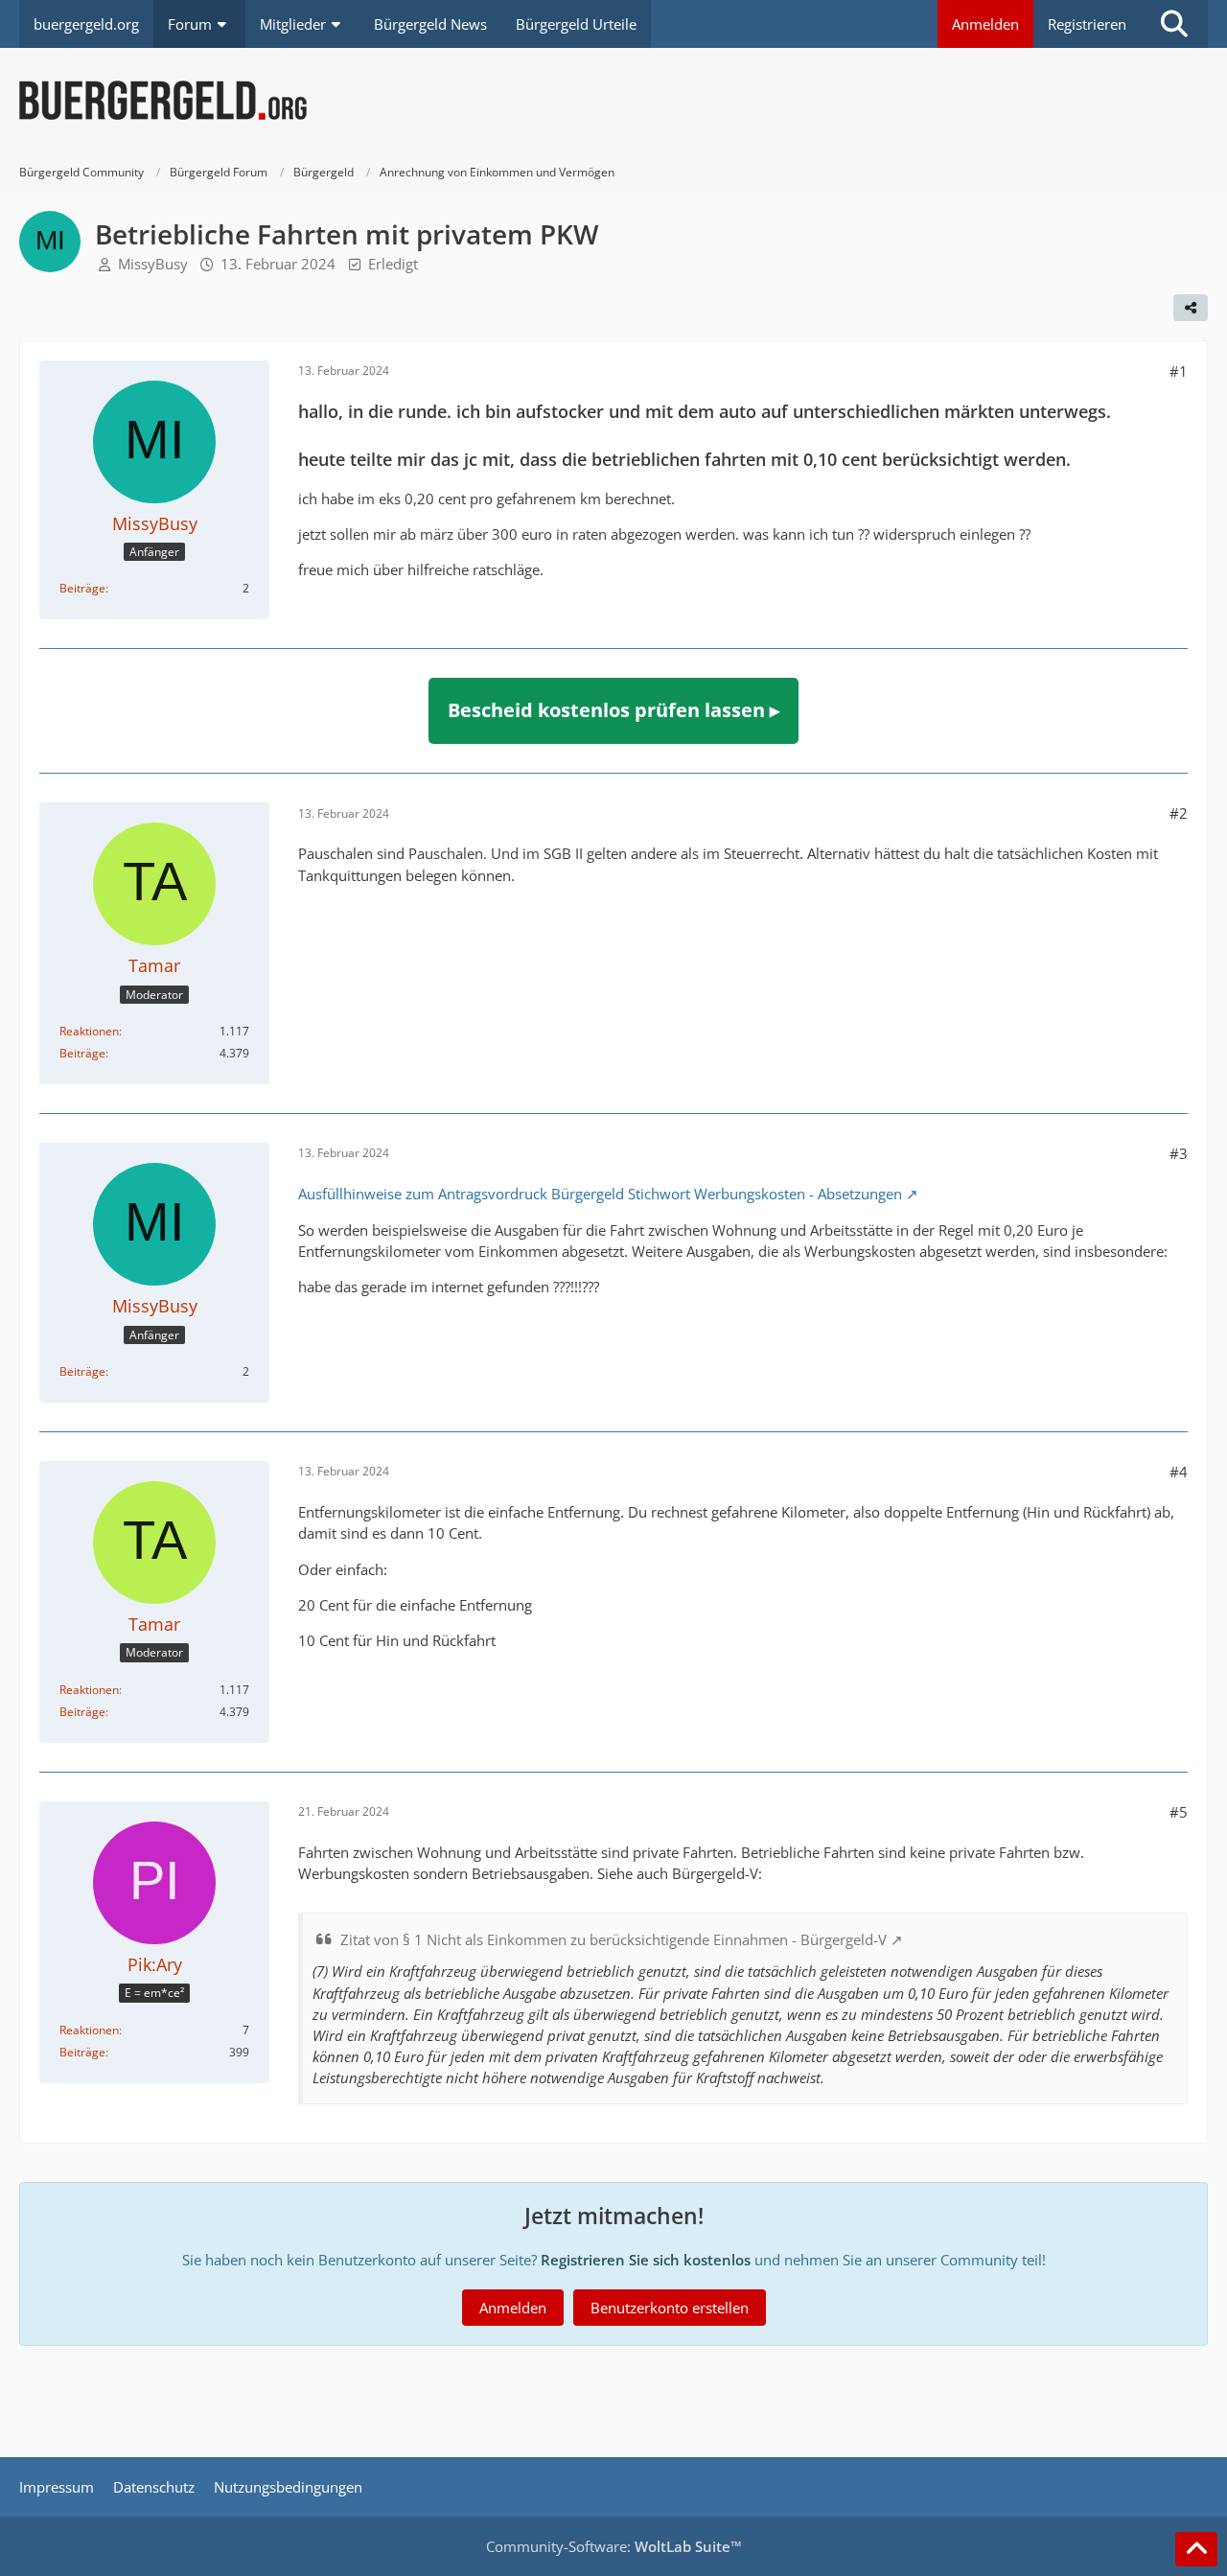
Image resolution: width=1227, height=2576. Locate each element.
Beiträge (82, 588)
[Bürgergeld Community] (613, 101)
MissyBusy (153, 264)
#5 (1179, 1812)
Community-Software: (614, 2546)
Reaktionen (89, 1031)
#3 (1179, 1153)
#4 (1179, 1472)
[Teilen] (1191, 308)
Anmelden (985, 24)
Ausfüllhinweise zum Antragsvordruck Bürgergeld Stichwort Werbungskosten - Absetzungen (600, 1194)
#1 (1179, 371)
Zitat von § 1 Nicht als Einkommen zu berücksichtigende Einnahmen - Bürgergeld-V (613, 1939)
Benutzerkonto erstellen (670, 2308)
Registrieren (1087, 24)
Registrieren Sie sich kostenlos (646, 2260)
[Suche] (1174, 24)
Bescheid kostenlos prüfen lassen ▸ (613, 710)
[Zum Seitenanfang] (1196, 2549)
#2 (1179, 813)
